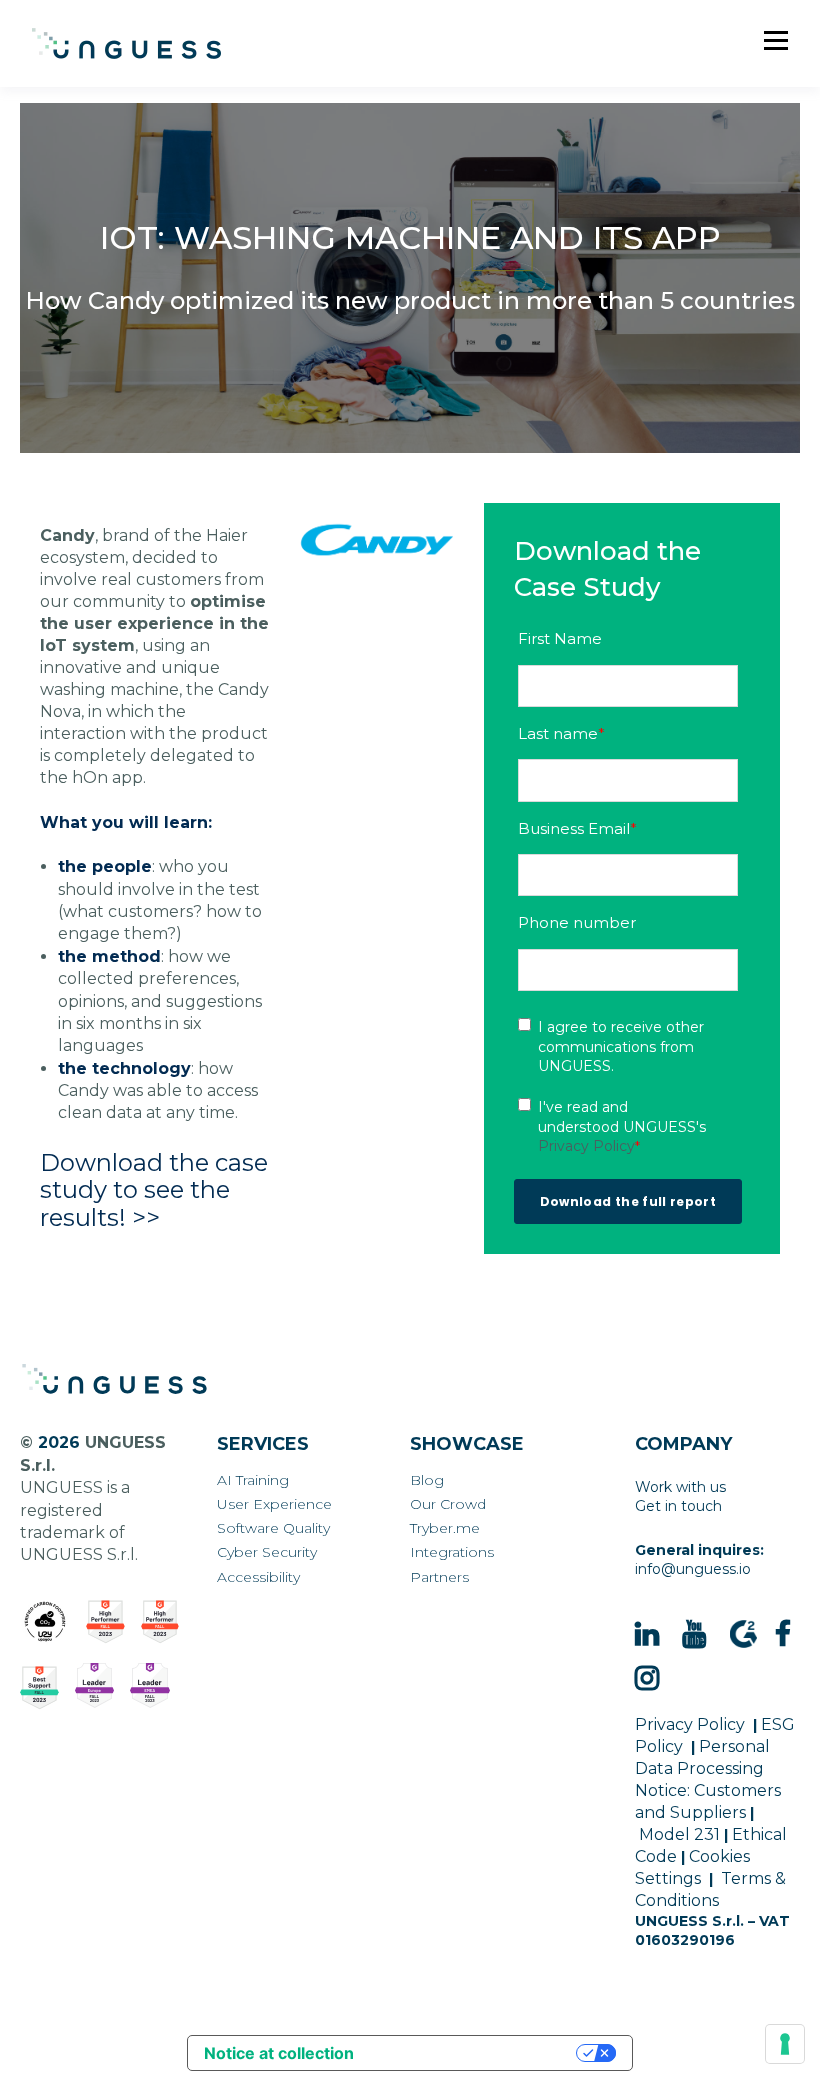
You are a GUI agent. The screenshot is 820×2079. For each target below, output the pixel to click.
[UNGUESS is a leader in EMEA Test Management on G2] (150, 1685)
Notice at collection (279, 2053)
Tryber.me (445, 1528)
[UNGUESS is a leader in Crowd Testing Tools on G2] (105, 1622)
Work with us (680, 1487)
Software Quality (273, 1528)
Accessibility (258, 1577)
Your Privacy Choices (475, 2053)
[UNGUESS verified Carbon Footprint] (45, 1622)
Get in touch (678, 1506)
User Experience (274, 1504)
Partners (439, 1577)
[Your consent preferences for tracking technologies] (785, 2044)
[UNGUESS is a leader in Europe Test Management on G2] (95, 1685)
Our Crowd (448, 1504)
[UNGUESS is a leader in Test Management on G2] (160, 1622)
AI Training (253, 1480)
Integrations (452, 1552)
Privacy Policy (586, 1146)
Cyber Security (267, 1552)
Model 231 (679, 1834)
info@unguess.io (693, 1569)
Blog (427, 1480)
